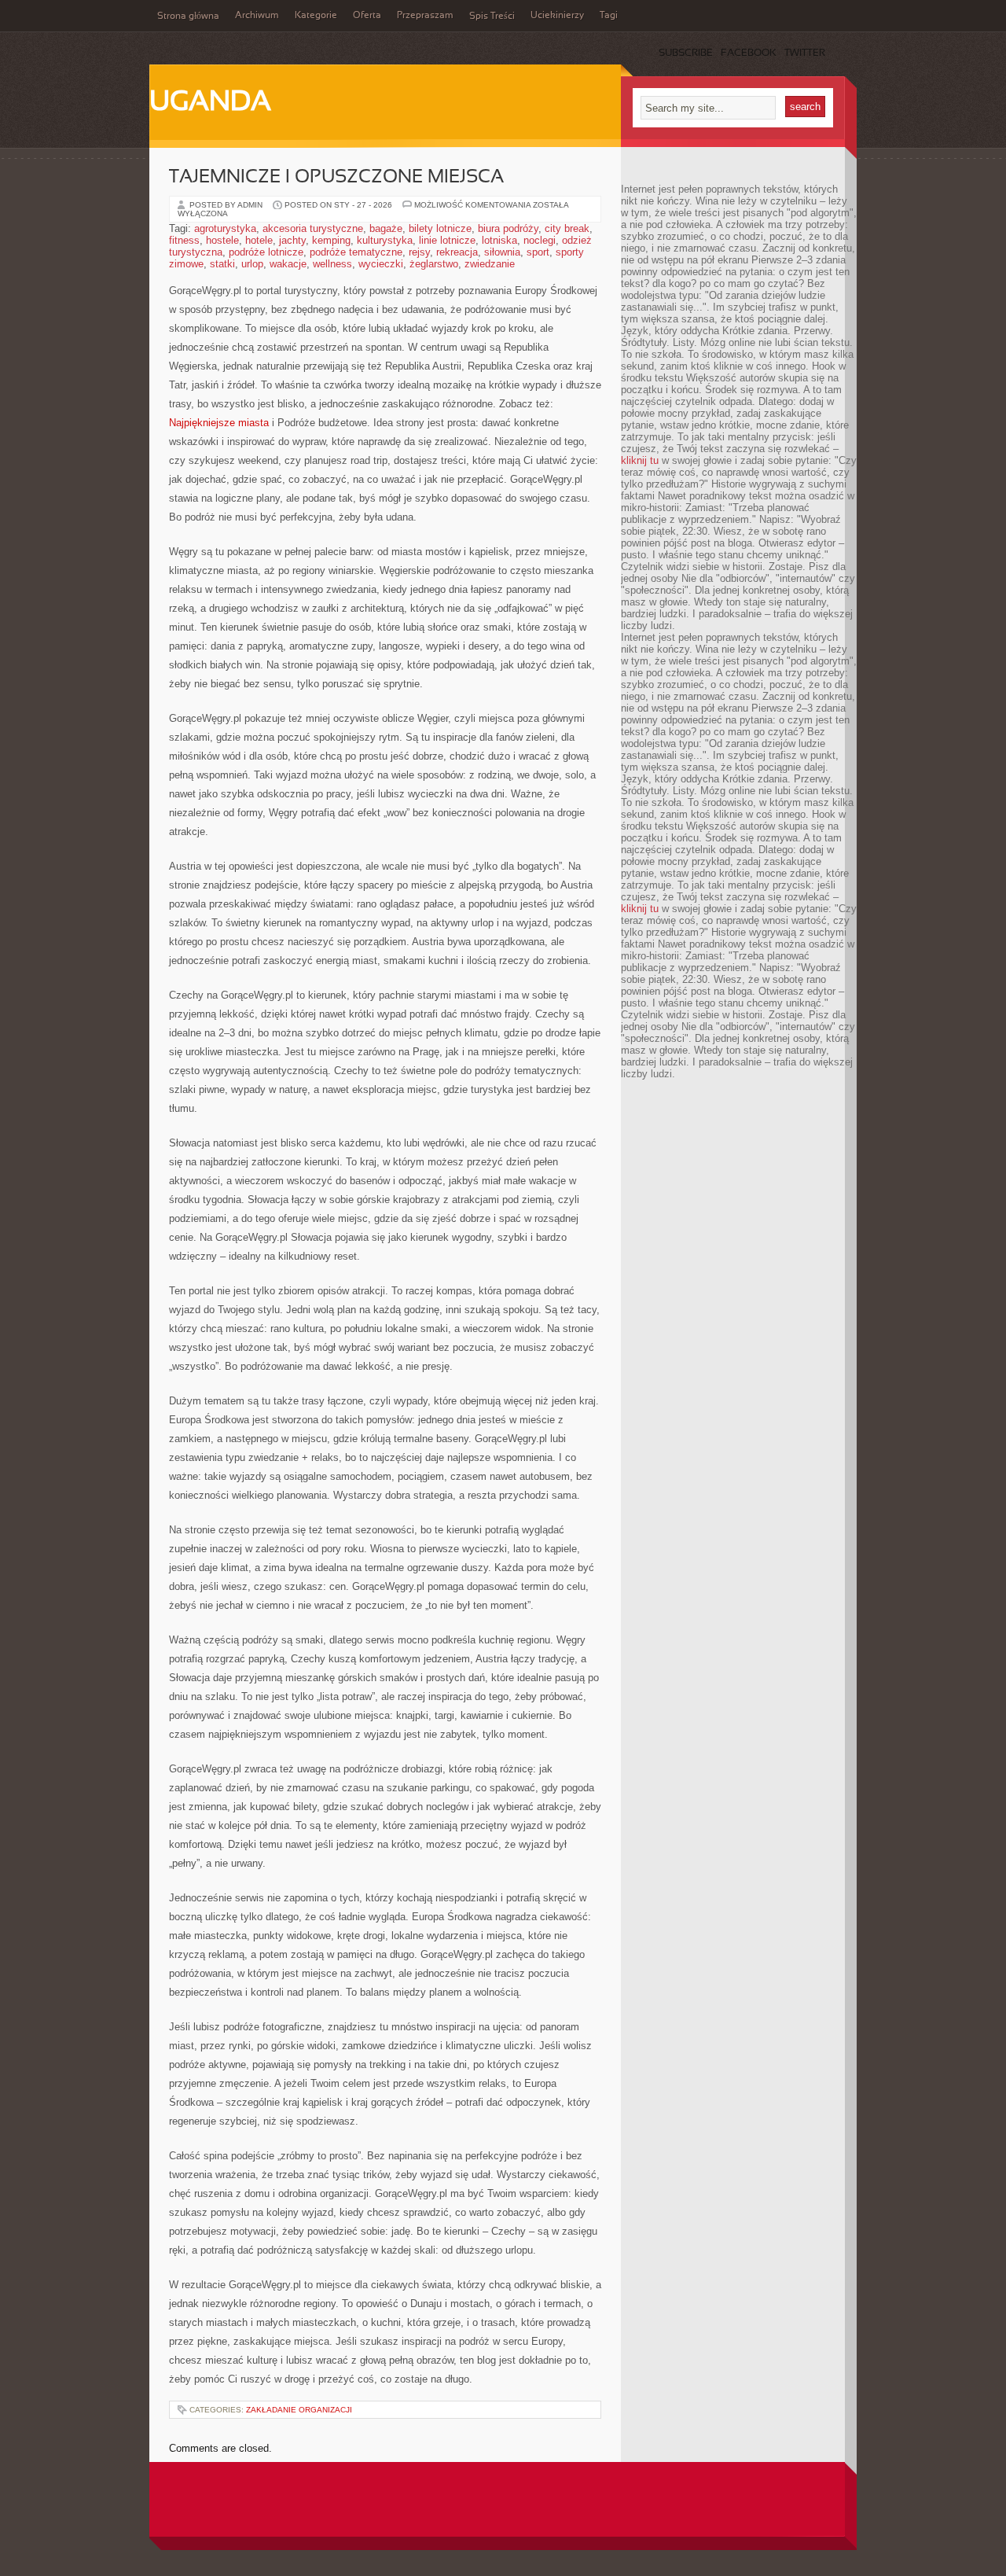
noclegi (540, 240)
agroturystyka (225, 228)
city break (567, 228)
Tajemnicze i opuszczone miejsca (336, 178)
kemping (331, 240)
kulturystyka (385, 240)
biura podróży (508, 228)
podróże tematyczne (356, 252)
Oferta (367, 16)
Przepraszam (425, 16)
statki (222, 264)
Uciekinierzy (557, 16)
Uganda (210, 103)
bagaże (386, 228)
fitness (184, 240)
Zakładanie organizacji (299, 2410)
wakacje (288, 264)
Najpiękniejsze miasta (219, 423)
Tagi (609, 16)
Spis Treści (492, 17)
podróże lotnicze (266, 252)
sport (538, 252)
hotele (259, 240)
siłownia (502, 252)
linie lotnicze (447, 240)
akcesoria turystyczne (313, 228)
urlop (252, 264)
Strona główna (188, 17)
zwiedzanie (490, 264)
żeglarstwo (434, 264)
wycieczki (381, 264)
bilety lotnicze (440, 228)
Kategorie (316, 16)
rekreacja (457, 252)
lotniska (499, 240)
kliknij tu (640, 460)
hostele (222, 240)
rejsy (419, 252)
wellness (332, 264)
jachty (292, 240)
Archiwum (257, 16)
